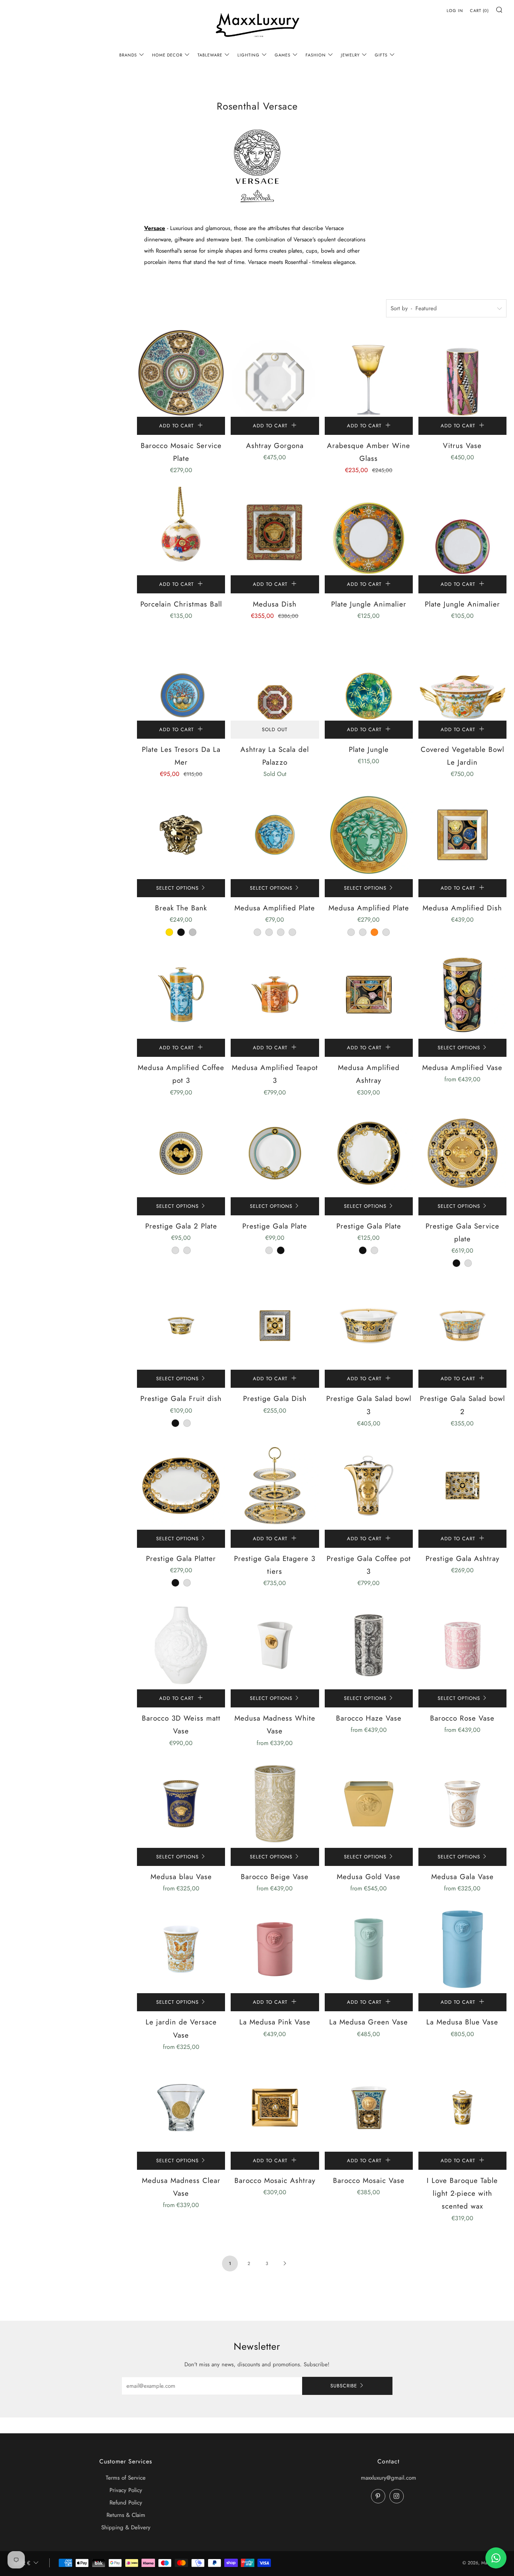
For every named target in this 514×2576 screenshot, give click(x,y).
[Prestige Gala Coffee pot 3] (369, 1486)
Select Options (177, 888)
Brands (128, 55)
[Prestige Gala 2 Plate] (181, 1153)
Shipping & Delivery (126, 2527)
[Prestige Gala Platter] (181, 1486)
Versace (155, 228)
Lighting (249, 55)
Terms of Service (126, 2478)
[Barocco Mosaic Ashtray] (275, 2108)
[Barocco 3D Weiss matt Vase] (181, 1645)
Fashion (316, 55)
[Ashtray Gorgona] (275, 373)
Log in (455, 11)
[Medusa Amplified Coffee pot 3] (181, 995)
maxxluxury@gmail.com (389, 2478)
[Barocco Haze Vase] (369, 1645)
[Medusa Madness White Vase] (275, 1645)
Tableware (210, 55)
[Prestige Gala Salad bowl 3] (369, 1326)
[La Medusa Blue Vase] (462, 1949)
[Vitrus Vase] (462, 373)
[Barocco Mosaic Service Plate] (181, 373)
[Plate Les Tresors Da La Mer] (181, 677)
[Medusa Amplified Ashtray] (369, 995)
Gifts (381, 55)
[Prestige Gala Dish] (275, 1326)
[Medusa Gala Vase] (462, 1804)
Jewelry (350, 55)
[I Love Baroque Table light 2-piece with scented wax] (462, 2108)
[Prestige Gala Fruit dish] (181, 1326)
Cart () (479, 11)
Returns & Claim (126, 2515)
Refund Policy (126, 2503)
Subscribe (344, 2386)
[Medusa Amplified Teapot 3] (275, 995)
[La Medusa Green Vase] (369, 1949)
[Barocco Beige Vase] (275, 1804)
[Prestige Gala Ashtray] (462, 1486)
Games (283, 55)
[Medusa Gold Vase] (369, 1804)
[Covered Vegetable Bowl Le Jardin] (462, 677)
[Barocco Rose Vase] (462, 1645)
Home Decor (167, 55)
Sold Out (275, 729)
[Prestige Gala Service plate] (462, 1153)
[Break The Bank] (181, 835)
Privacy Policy (126, 2490)
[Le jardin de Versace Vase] (181, 1949)
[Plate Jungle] (369, 677)
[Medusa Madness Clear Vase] (181, 2108)
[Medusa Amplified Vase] (462, 995)
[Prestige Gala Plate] (275, 1153)
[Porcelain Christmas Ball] (181, 531)
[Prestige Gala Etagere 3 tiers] (275, 1486)
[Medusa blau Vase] (181, 1804)
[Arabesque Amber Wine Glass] (369, 373)
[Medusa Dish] (275, 531)
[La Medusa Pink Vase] (275, 1949)
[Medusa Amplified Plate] (275, 835)
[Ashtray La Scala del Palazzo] (275, 677)
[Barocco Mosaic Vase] (369, 2108)
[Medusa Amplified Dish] (462, 835)
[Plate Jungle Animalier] (369, 531)
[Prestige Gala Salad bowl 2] (462, 1326)
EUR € (22, 2563)
